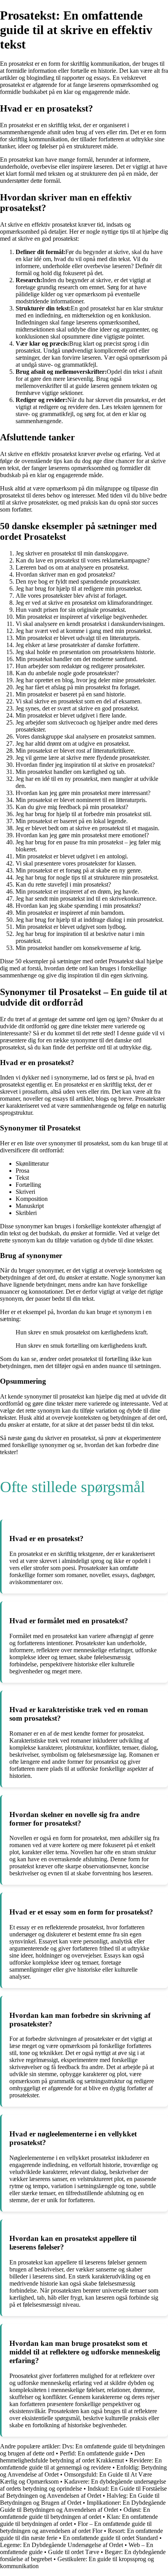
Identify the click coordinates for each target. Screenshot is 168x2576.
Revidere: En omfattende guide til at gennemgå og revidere (81, 2464)
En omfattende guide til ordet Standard (110, 2538)
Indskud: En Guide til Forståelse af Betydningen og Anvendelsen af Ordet (83, 2492)
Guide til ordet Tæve (74, 2552)
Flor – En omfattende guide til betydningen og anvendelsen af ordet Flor (76, 2527)
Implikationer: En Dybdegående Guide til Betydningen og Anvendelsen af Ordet (83, 2506)
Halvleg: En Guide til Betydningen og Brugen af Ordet (80, 2499)
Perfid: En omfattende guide (94, 2453)
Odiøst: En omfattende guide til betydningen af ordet (75, 2513)
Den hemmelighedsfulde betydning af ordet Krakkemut (72, 2457)
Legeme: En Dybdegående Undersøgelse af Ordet (62, 2545)
